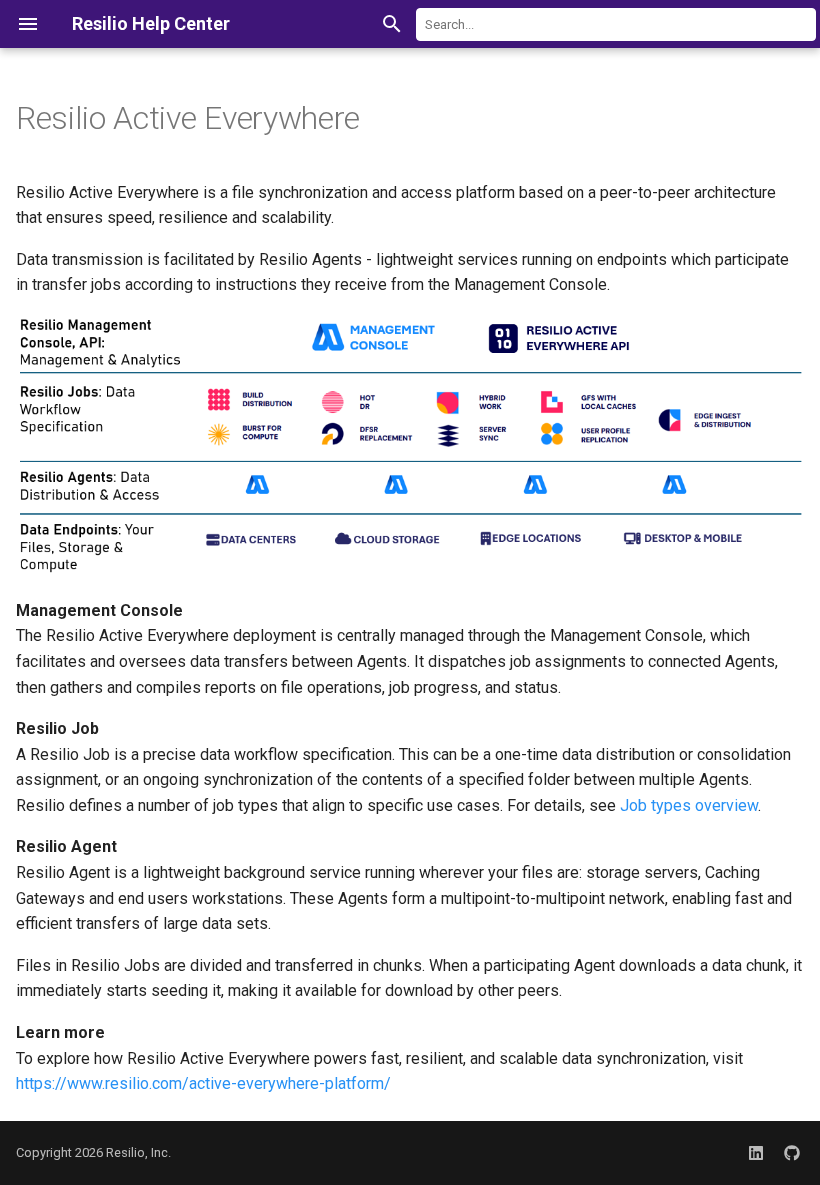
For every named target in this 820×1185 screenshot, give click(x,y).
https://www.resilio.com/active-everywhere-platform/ (203, 1083)
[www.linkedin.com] (756, 1153)
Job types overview (689, 805)
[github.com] (792, 1153)
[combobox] (616, 24)
